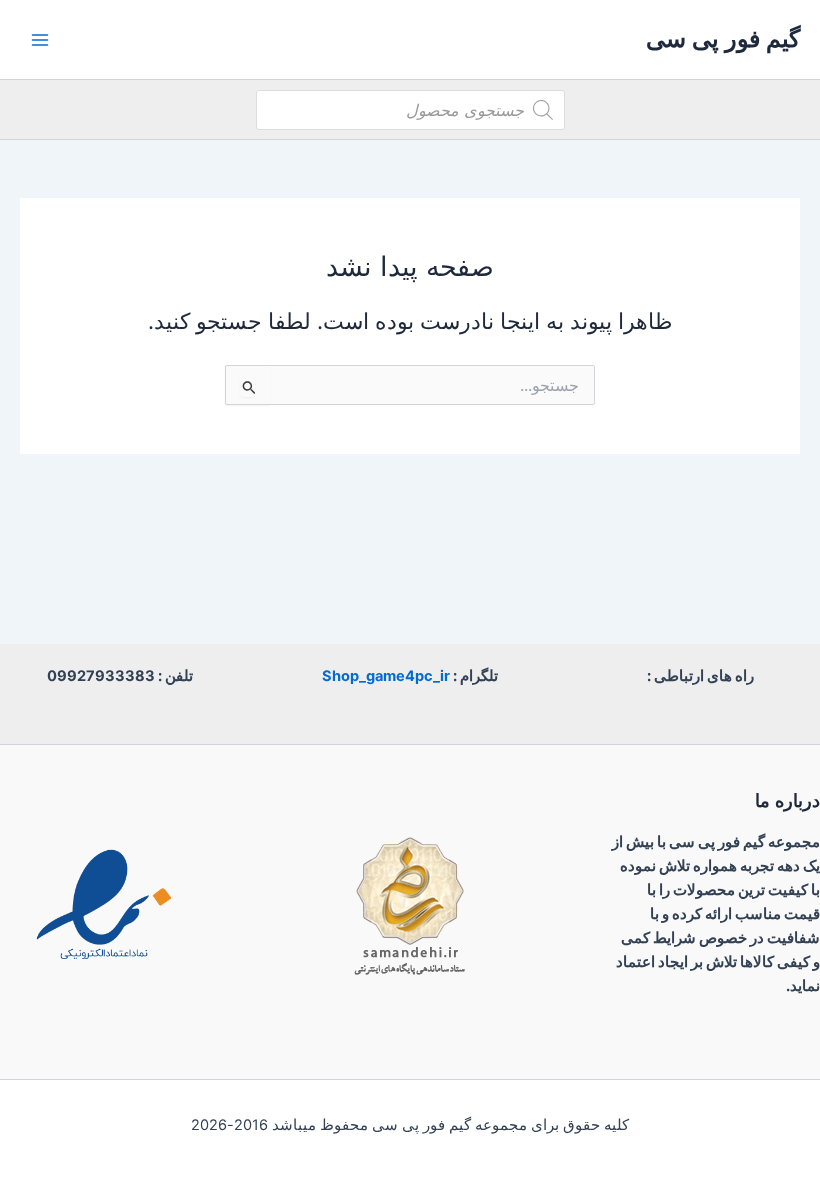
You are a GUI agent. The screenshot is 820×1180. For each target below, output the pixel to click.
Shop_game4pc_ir (386, 676)
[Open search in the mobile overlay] (410, 110)
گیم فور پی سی (723, 38)
